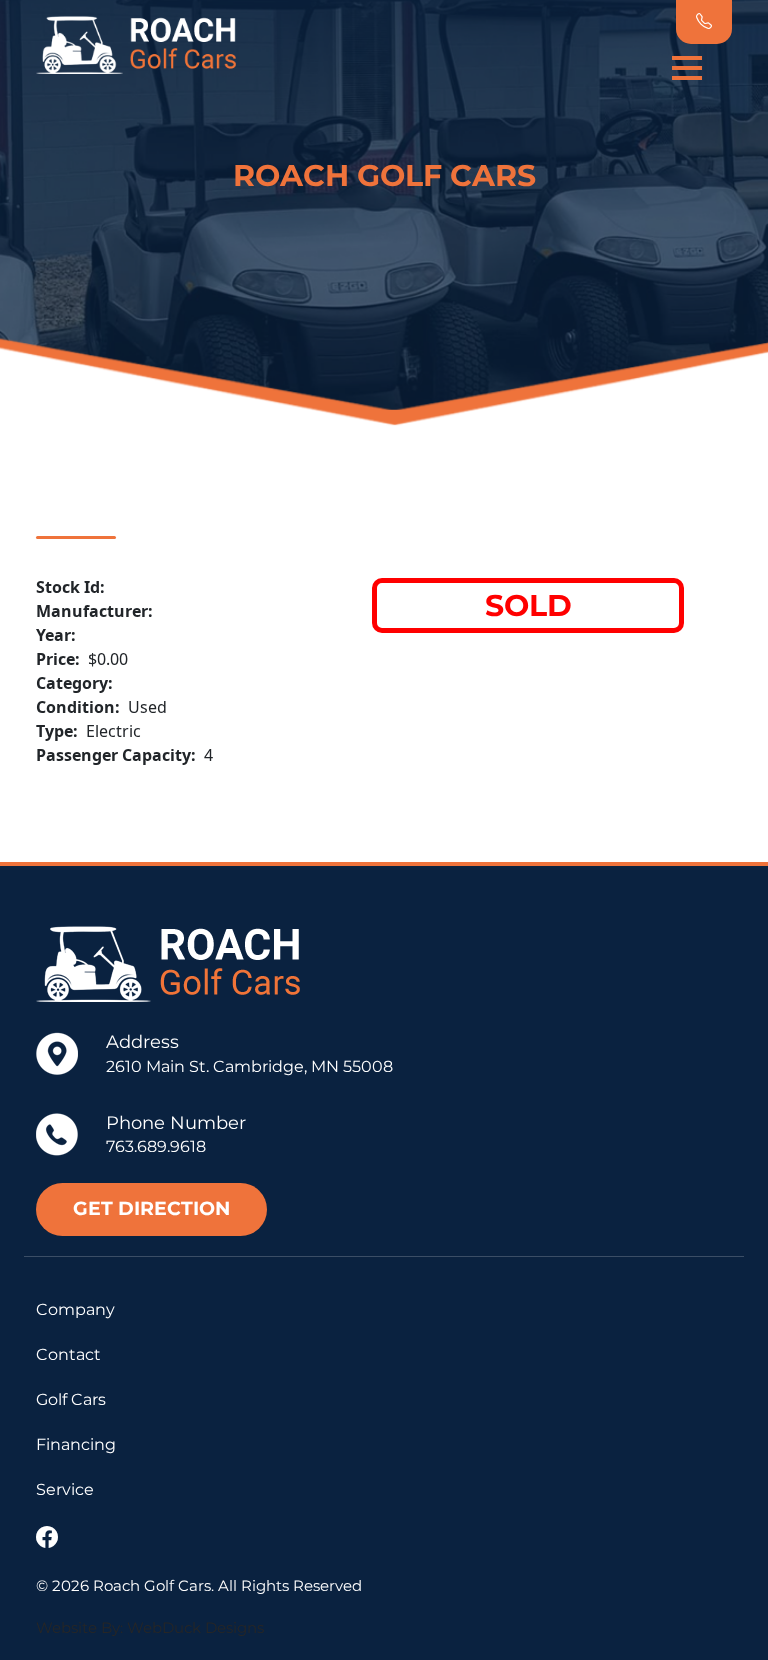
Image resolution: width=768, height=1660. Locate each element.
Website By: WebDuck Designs (150, 1627)
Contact (68, 1354)
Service (65, 1489)
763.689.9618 (156, 1146)
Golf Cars (71, 1399)
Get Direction (151, 1208)
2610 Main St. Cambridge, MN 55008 (249, 1066)
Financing (76, 1444)
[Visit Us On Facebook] (52, 1538)
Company (75, 1309)
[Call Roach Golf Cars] (704, 22)
